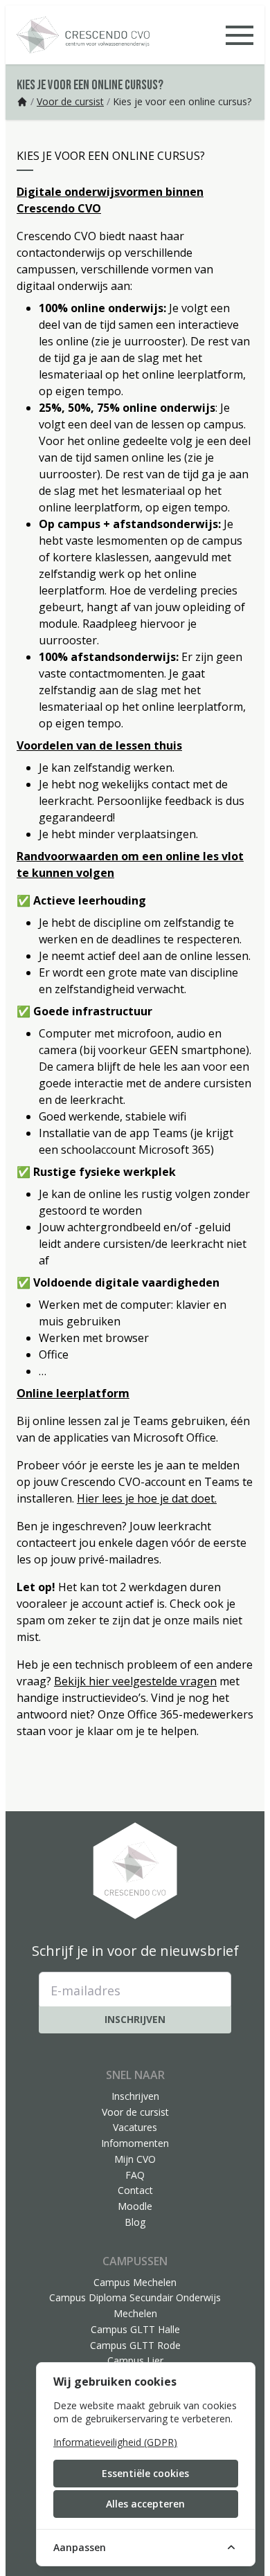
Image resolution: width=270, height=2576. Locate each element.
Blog (135, 2222)
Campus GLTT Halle (135, 2329)
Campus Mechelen (135, 2282)
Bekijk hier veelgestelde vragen (135, 1681)
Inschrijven (135, 2019)
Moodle (135, 2206)
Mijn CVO (135, 2159)
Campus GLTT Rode (135, 2345)
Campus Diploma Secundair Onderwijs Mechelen (135, 2305)
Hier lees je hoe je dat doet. (147, 1498)
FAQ (135, 2175)
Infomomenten (135, 2143)
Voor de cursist (70, 101)
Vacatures (135, 2127)
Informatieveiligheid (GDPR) (115, 2442)
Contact (135, 2190)
